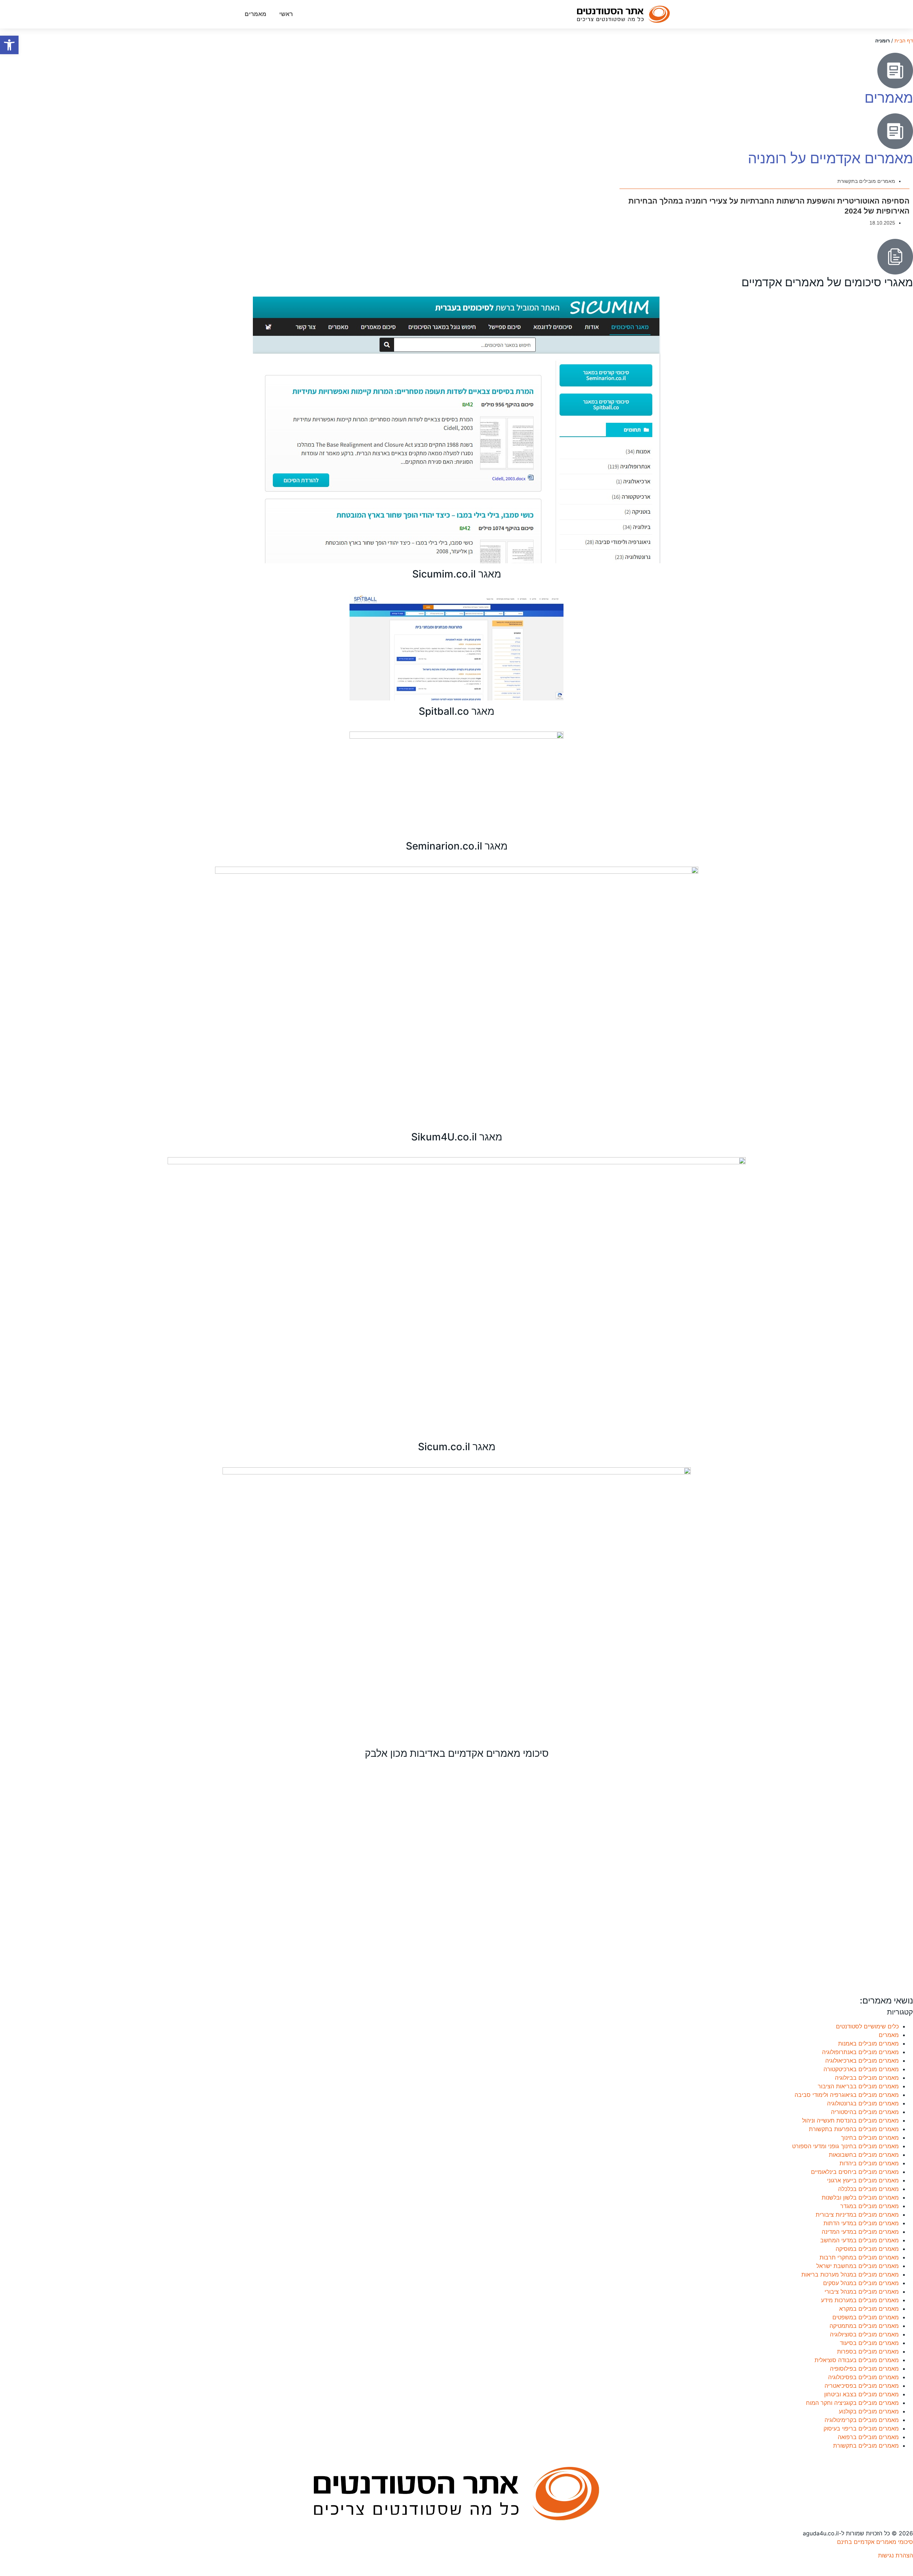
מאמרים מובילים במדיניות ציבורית (857, 2215)
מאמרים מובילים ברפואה (868, 2437)
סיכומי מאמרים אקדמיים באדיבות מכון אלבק (457, 1753)
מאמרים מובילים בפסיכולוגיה (863, 2377)
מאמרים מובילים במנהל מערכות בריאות (850, 2274)
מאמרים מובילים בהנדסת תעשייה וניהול (850, 2120)
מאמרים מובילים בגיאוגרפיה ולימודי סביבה (847, 2095)
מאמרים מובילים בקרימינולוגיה (862, 2420)
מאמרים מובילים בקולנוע (869, 2411)
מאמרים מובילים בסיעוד (869, 2343)
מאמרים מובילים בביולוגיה (867, 2078)
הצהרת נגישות (896, 2555)
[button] (9, 45)
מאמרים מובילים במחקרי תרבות (859, 2257)
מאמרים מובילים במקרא (869, 2309)
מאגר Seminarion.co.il (457, 846)
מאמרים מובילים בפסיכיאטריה (862, 2386)
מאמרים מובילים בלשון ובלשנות (860, 2197)
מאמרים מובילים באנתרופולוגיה (860, 2052)
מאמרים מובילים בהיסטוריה (865, 2112)
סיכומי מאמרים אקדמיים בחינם (875, 2542)
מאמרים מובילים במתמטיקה (864, 2326)
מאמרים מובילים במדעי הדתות (861, 2223)
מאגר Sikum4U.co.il (457, 1137)
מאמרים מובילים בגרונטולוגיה (863, 2103)
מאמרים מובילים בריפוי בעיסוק (861, 2428)
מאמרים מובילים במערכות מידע (860, 2300)
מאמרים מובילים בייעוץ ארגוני (863, 2180)
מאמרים (256, 14)
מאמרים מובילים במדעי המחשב (860, 2240)
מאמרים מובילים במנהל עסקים (861, 2283)
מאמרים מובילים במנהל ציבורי (862, 2292)
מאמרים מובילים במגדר (869, 2206)
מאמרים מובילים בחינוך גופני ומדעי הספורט (845, 2146)
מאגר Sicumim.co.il (457, 574)
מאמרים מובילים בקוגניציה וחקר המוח (852, 2403)
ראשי (286, 14)
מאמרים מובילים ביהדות (869, 2163)
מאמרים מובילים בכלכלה (868, 2189)
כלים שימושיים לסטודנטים (867, 2026)
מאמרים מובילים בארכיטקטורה (861, 2069)
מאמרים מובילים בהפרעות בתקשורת (854, 2129)
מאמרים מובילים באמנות (868, 2043)
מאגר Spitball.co (456, 711)
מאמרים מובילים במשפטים (866, 2317)
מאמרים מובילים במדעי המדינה (860, 2232)
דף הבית (904, 41)
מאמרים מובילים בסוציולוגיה (864, 2334)
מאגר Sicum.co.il (457, 1447)
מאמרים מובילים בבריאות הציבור (858, 2086)
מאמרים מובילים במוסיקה (867, 2249)
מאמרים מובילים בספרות (868, 2351)
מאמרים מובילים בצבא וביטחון (861, 2394)
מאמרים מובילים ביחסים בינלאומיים (855, 2172)
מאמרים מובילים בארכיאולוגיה (862, 2061)
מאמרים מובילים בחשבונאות (864, 2155)
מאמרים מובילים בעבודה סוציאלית (857, 2360)
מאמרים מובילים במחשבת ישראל (858, 2266)
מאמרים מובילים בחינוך (870, 2138)
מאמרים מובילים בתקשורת (866, 181)
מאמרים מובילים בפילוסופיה (864, 2369)
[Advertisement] (699, 1881)
